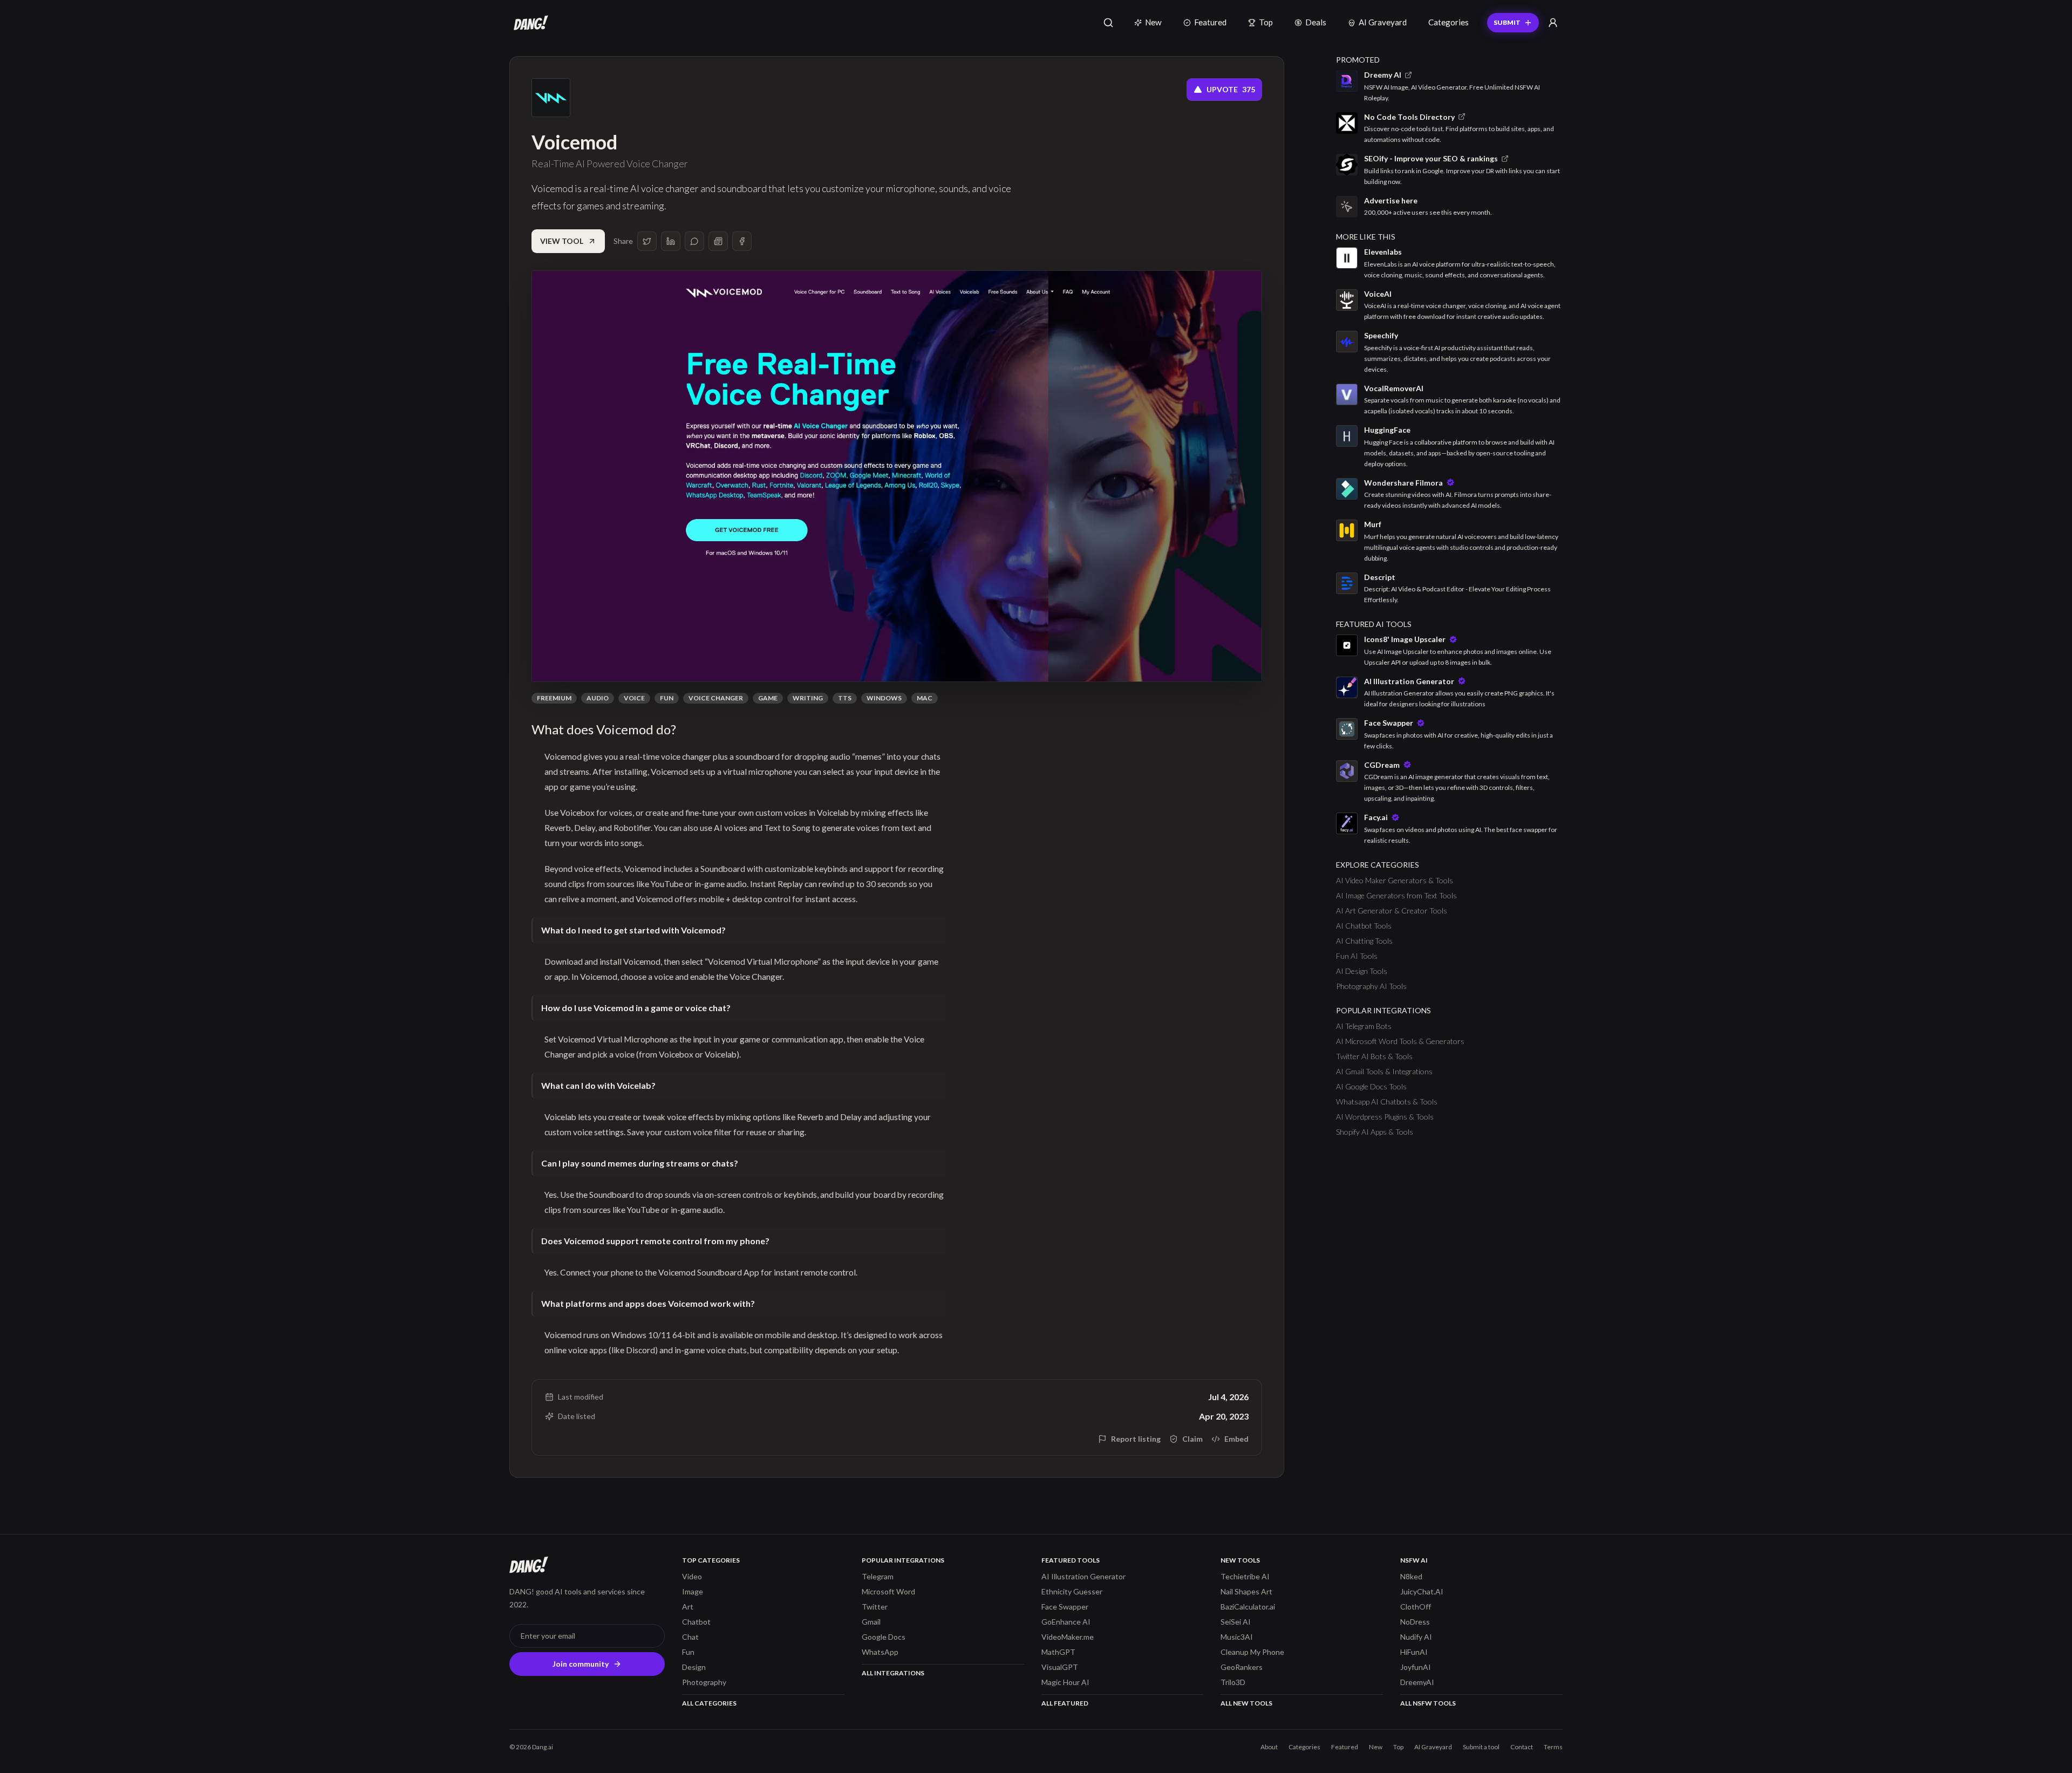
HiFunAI (1414, 1652)
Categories (1449, 22)
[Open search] (1108, 23)
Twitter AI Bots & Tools (1374, 1056)
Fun (667, 698)
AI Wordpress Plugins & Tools (1385, 1117)
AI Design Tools (1362, 971)
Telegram (878, 1576)
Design (694, 1667)
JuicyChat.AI (1422, 1591)
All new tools (1246, 1703)
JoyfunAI (1416, 1667)
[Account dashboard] (1553, 23)
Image (693, 1591)
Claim (1192, 1439)
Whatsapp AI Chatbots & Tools (1387, 1102)
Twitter (875, 1607)
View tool (562, 241)
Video (692, 1576)
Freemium (554, 698)
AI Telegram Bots (1364, 1026)
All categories (709, 1703)
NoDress (1415, 1622)
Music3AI (1237, 1637)
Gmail (871, 1622)
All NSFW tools (1428, 1703)
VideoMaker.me (1068, 1637)
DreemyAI (1417, 1682)
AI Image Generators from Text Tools (1396, 895)
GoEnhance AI (1066, 1622)
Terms (1553, 1747)
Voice (634, 698)
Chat (690, 1637)
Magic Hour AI (1065, 1682)
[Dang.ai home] (529, 23)
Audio (598, 698)
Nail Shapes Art (1246, 1591)
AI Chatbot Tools (1364, 926)
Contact (1522, 1747)
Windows (884, 698)
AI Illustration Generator (1083, 1576)
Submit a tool (1481, 1747)
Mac (925, 698)
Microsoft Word (888, 1591)
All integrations (893, 1673)
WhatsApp (880, 1652)
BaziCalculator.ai (1248, 1607)
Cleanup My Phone (1252, 1652)
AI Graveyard (1383, 22)
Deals (1316, 22)
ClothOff (1416, 1607)
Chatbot (696, 1622)
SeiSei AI (1236, 1622)
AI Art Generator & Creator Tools (1392, 911)
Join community (581, 1664)
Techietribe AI (1245, 1576)
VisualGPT (1060, 1667)
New (1153, 22)
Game (768, 698)
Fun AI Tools (1357, 956)
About (1269, 1747)
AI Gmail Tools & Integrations (1384, 1071)
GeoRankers (1242, 1667)
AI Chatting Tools (1364, 941)
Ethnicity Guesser (1072, 1591)
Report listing (1136, 1439)
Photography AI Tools (1371, 986)
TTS (845, 698)
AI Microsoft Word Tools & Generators (1400, 1041)
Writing (808, 698)
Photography (704, 1682)
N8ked (1411, 1576)
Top (1266, 22)
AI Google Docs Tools (1371, 1086)
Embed (1236, 1439)
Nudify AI (1416, 1637)
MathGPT (1058, 1652)
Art (688, 1607)
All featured (1065, 1703)
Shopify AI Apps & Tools (1375, 1132)
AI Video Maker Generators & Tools (1395, 880)
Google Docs (884, 1637)
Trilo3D (1233, 1682)
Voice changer (716, 698)
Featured (1210, 22)
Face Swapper (1065, 1607)
